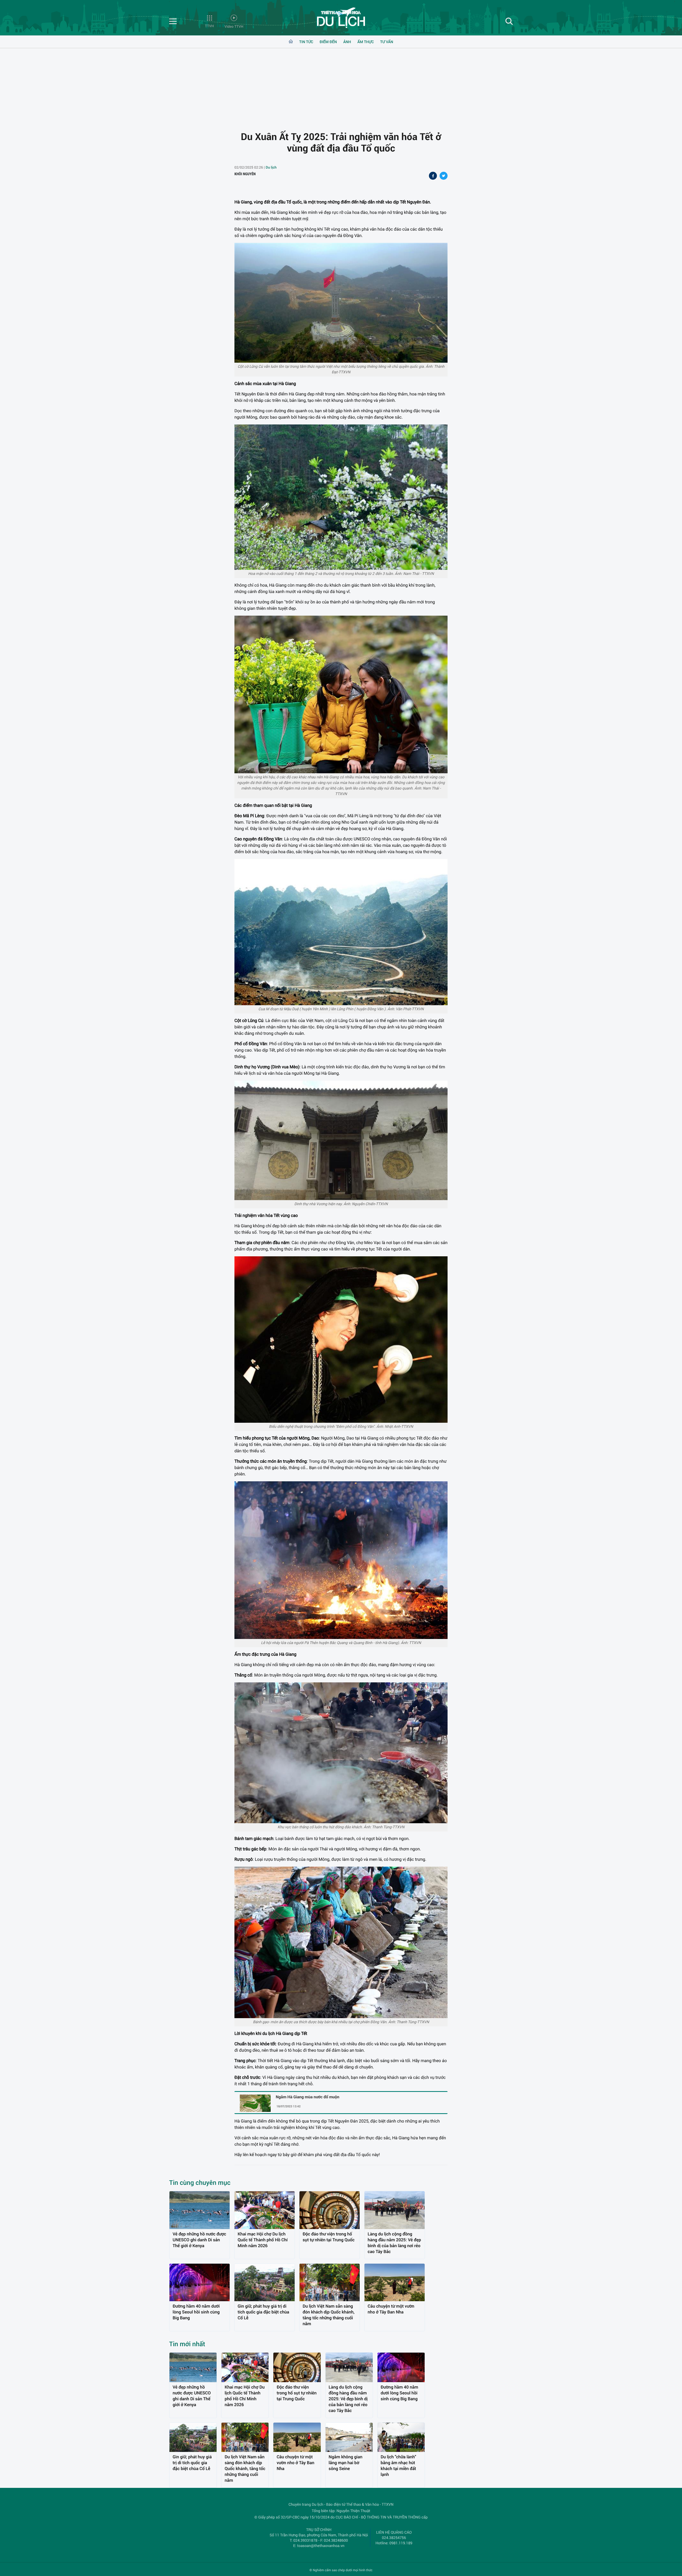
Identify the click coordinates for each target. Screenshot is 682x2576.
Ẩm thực (366, 42)
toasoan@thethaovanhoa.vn (321, 2546)
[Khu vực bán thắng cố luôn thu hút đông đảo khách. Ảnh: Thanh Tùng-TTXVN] (341, 1753)
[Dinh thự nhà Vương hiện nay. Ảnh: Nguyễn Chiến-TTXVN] (341, 1140)
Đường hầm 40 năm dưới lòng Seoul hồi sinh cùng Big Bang (196, 2312)
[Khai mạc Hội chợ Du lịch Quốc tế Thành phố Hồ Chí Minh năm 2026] (265, 2210)
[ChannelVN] (341, 19)
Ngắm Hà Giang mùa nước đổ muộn (308, 2097)
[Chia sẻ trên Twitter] (444, 176)
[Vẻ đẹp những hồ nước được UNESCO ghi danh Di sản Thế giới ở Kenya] (200, 2210)
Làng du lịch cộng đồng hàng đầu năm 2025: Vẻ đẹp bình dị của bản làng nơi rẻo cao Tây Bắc (394, 2243)
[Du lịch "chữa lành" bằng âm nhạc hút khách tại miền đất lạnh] (401, 2437)
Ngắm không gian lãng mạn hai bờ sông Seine (346, 2463)
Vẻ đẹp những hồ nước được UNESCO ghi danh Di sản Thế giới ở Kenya (199, 2240)
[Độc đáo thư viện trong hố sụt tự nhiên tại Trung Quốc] (330, 2210)
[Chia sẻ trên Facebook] (433, 176)
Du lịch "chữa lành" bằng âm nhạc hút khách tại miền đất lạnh (398, 2466)
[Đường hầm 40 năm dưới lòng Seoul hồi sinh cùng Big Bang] (200, 2282)
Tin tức (306, 42)
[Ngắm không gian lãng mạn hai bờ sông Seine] (349, 2437)
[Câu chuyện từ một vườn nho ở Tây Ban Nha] (395, 2282)
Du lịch (271, 167)
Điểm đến (328, 42)
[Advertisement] (341, 85)
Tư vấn (387, 42)
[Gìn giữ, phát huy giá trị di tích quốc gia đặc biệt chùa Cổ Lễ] (265, 2282)
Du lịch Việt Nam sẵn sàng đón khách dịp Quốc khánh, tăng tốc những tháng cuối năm (329, 2315)
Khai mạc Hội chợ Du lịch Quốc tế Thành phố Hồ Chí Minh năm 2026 (263, 2240)
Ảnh (347, 42)
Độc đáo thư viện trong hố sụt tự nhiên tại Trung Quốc (329, 2237)
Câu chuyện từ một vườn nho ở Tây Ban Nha (391, 2309)
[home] (291, 42)
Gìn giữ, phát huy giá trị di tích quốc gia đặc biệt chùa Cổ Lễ (263, 2312)
